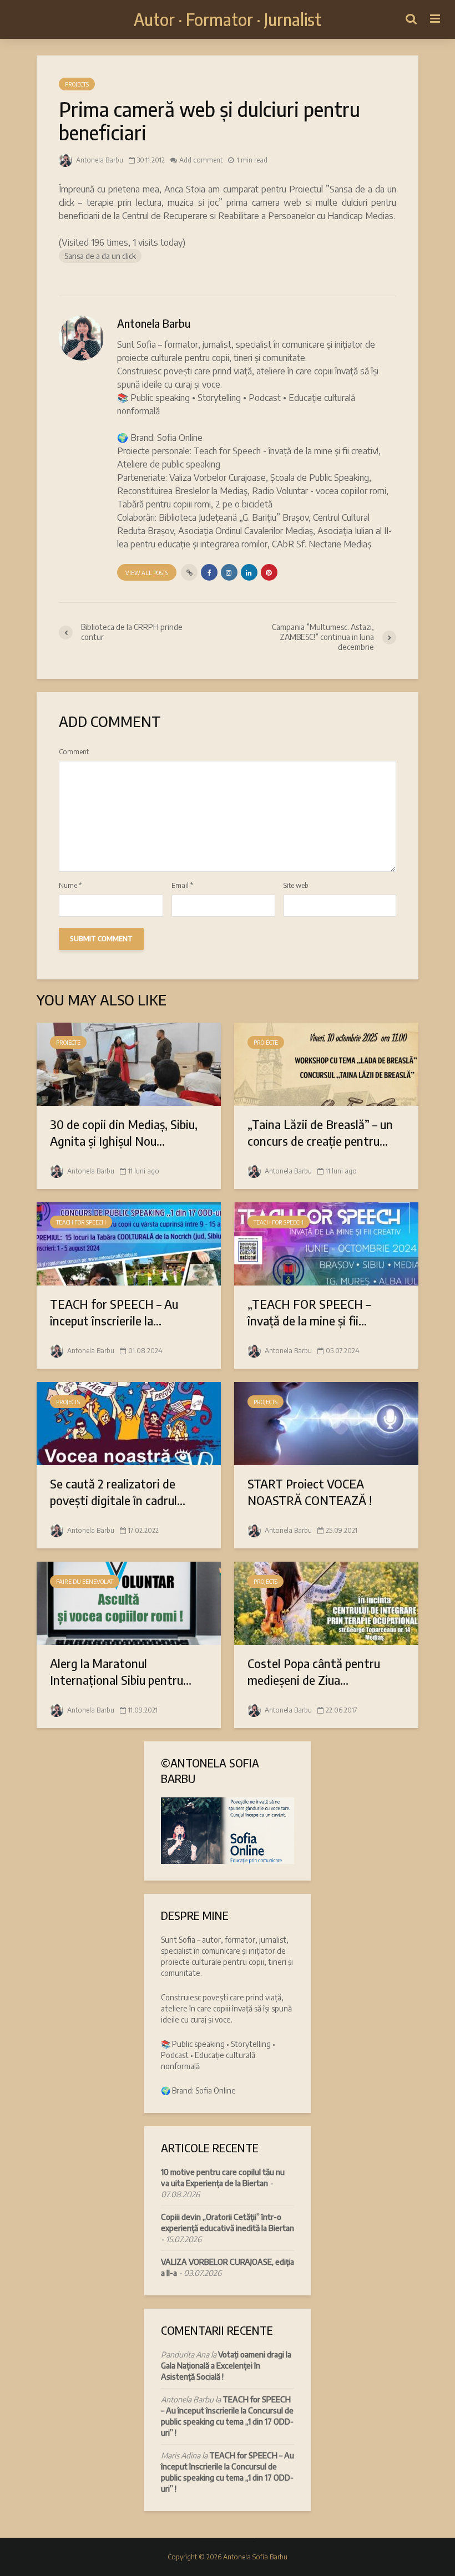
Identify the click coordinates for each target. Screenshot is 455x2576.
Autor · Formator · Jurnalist (228, 19)
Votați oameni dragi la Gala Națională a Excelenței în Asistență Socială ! (226, 2366)
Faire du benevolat (85, 1582)
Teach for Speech (81, 1222)
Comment (74, 752)
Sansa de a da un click (100, 256)
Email (182, 886)
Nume (70, 886)
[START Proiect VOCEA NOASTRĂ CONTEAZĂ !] (326, 1422)
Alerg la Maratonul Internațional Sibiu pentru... (121, 1671)
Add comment (201, 160)
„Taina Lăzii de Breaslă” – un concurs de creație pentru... (320, 1132)
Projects (77, 84)
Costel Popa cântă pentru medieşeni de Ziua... (314, 1671)
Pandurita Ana (185, 2354)
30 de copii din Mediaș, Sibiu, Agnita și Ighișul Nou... (124, 1132)
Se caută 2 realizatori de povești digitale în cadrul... (118, 1492)
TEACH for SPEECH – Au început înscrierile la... (114, 1312)
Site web (296, 886)
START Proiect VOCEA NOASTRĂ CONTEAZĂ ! (310, 1492)
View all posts (147, 573)
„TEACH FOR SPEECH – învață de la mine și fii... (309, 1312)
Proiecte (68, 1043)
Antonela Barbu (99, 160)
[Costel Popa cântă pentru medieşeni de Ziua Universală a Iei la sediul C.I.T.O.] (326, 1602)
